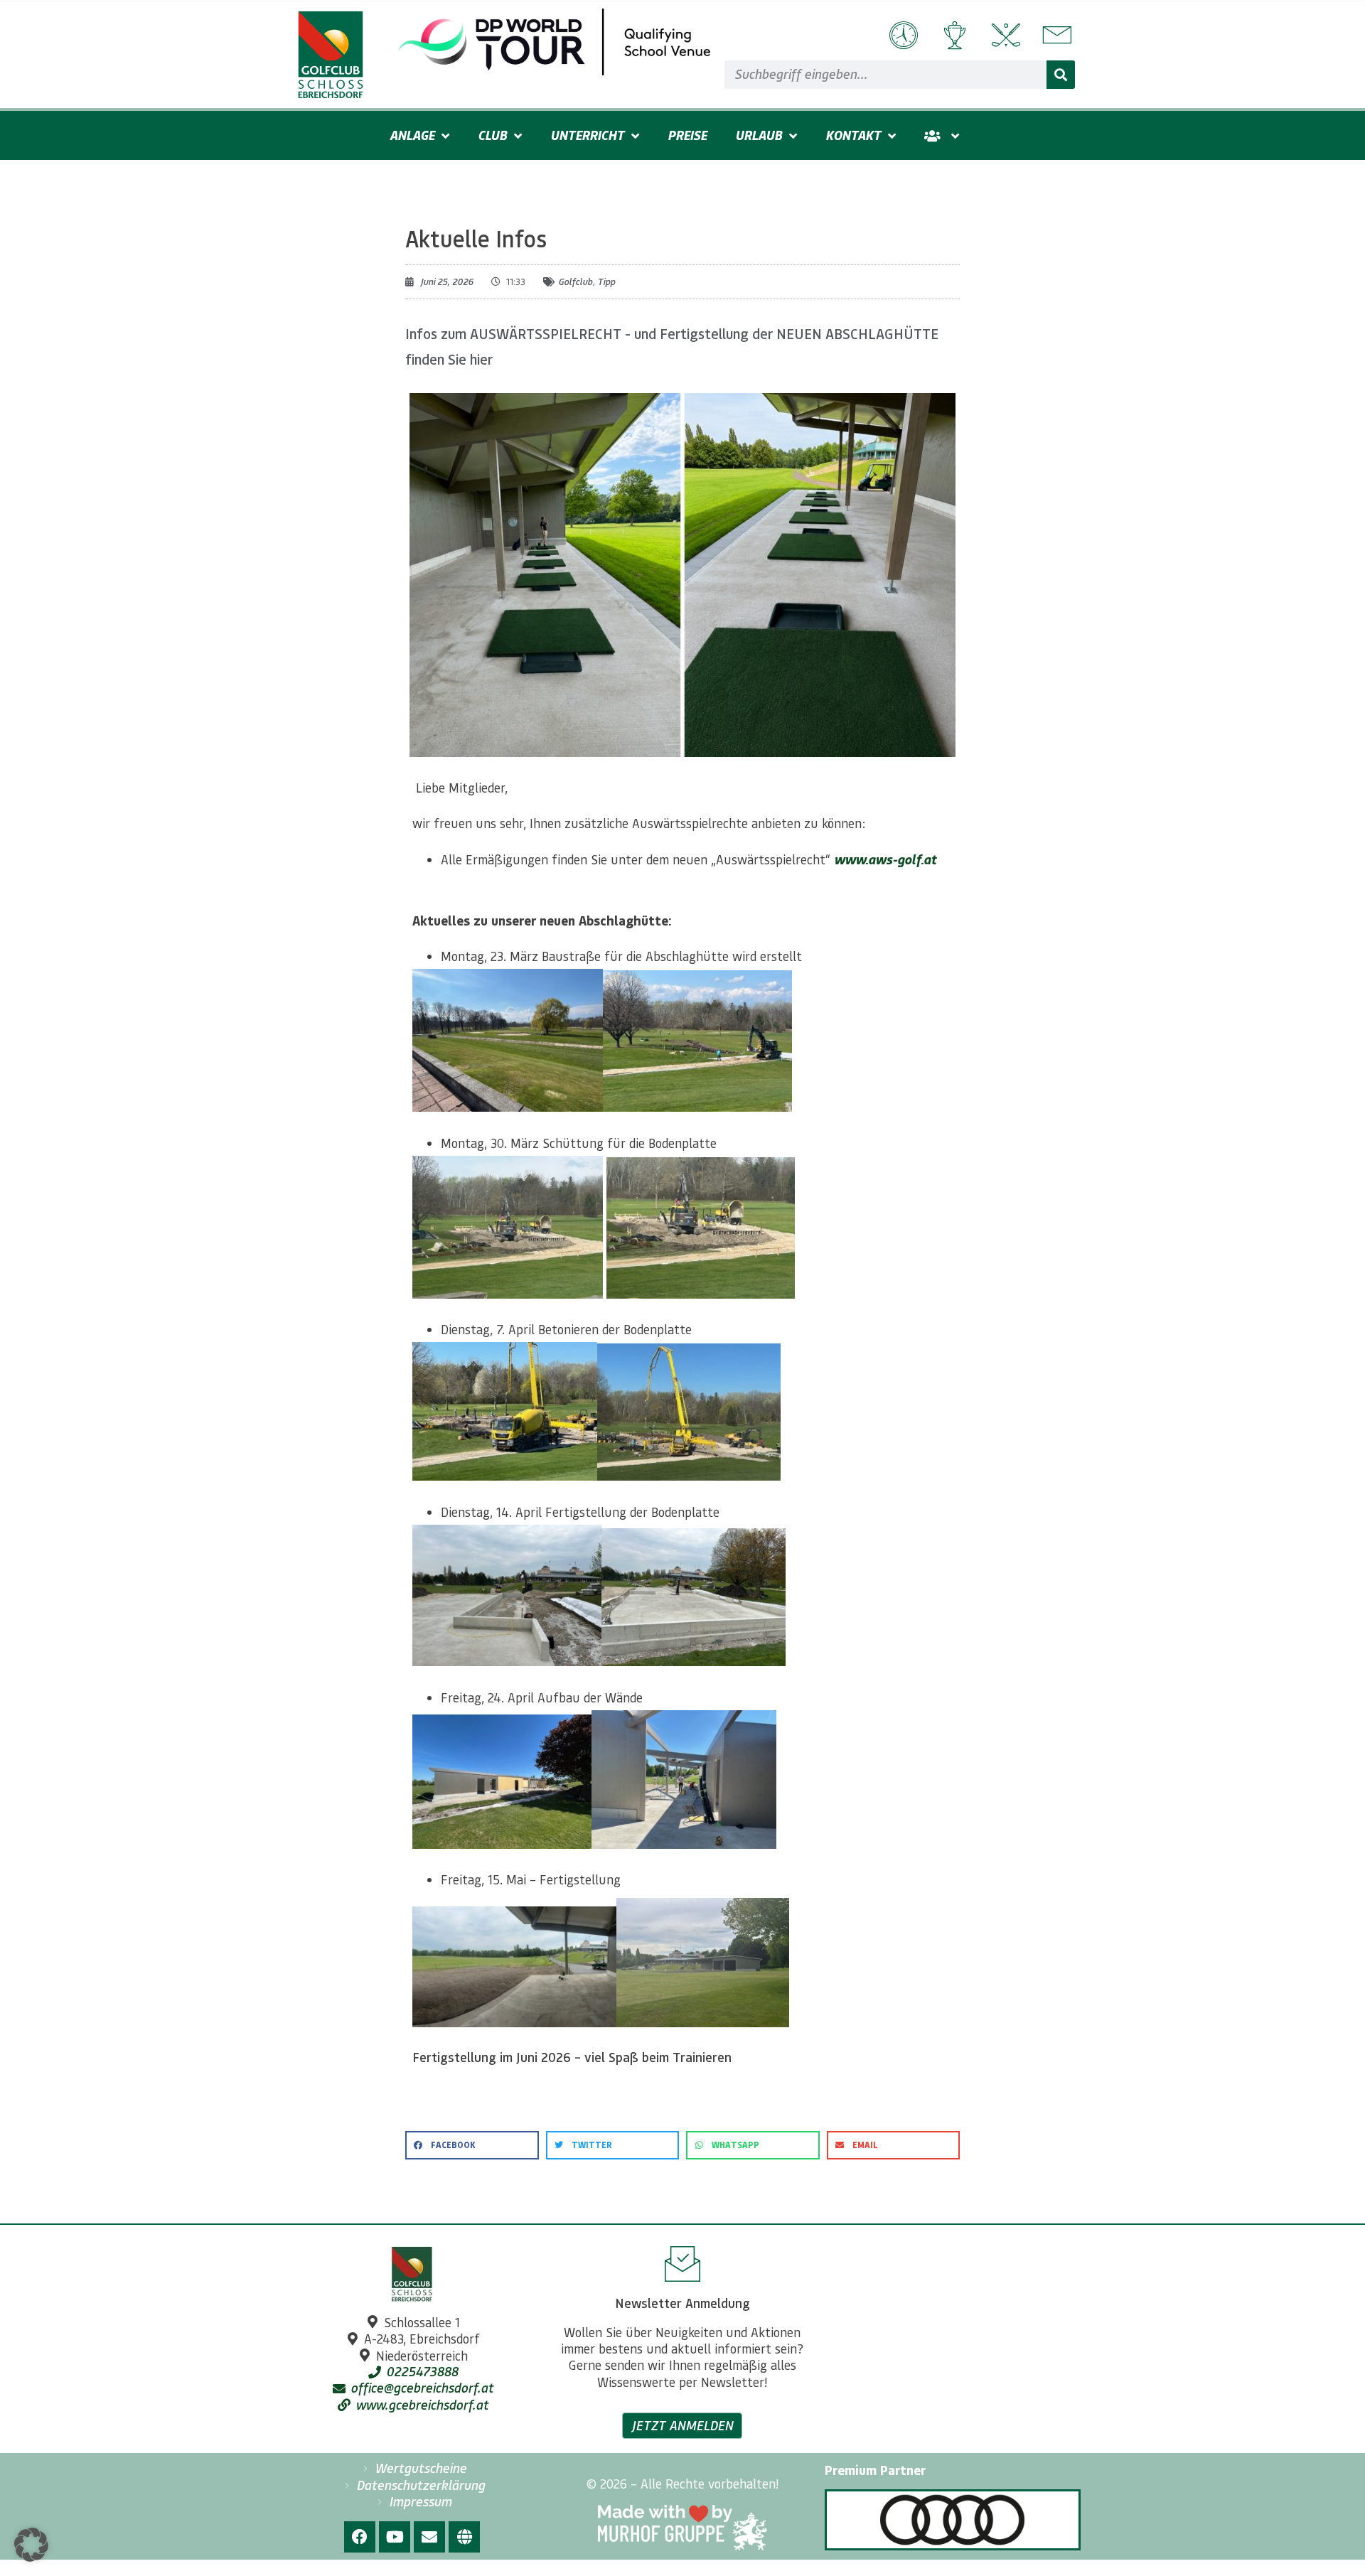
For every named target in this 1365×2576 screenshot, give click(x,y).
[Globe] (464, 2537)
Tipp (606, 281)
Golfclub (575, 281)
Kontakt (853, 135)
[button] (472, 2145)
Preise (687, 135)
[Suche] (1061, 75)
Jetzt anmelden (682, 2425)
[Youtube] (395, 2537)
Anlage (412, 135)
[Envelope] (429, 2537)
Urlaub (759, 135)
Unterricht (587, 135)
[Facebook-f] (360, 2537)
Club (492, 135)
